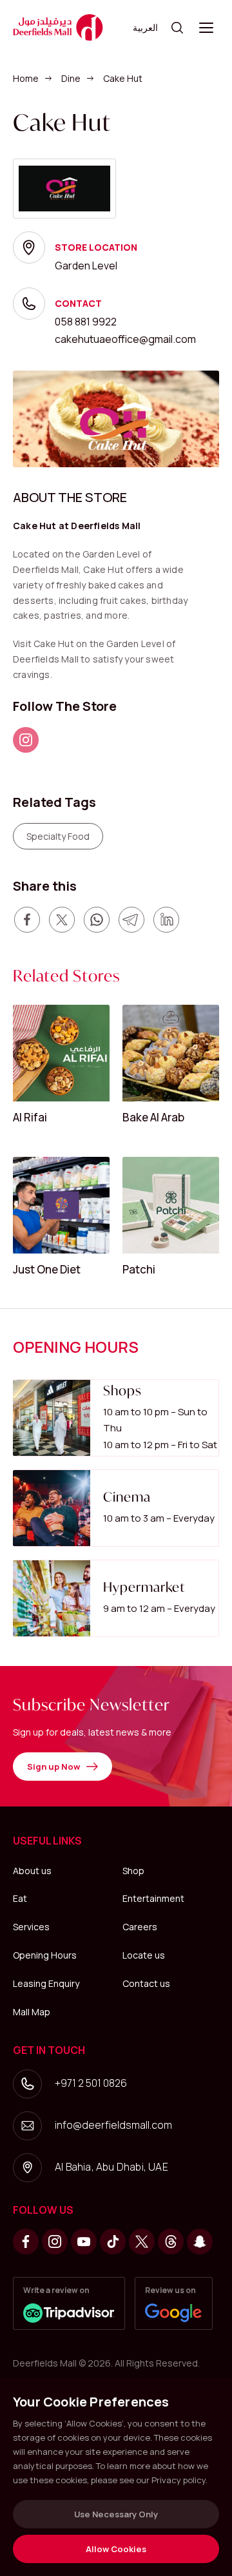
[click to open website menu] (206, 28)
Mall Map (32, 2012)
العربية (145, 27)
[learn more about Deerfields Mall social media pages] (26, 740)
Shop (133, 1871)
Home (26, 78)
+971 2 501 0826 (91, 2083)
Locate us (144, 1955)
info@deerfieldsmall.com (113, 2125)
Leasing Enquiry (46, 1983)
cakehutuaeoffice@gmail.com (125, 339)
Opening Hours (45, 1955)
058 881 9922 (86, 322)
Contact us (146, 1983)
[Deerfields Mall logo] (58, 27)
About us (32, 1871)
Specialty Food (58, 836)
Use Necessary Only (116, 2514)
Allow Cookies (116, 2549)
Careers (140, 1927)
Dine (71, 78)
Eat (20, 1898)
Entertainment (153, 1898)
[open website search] (177, 28)
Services (31, 1927)
